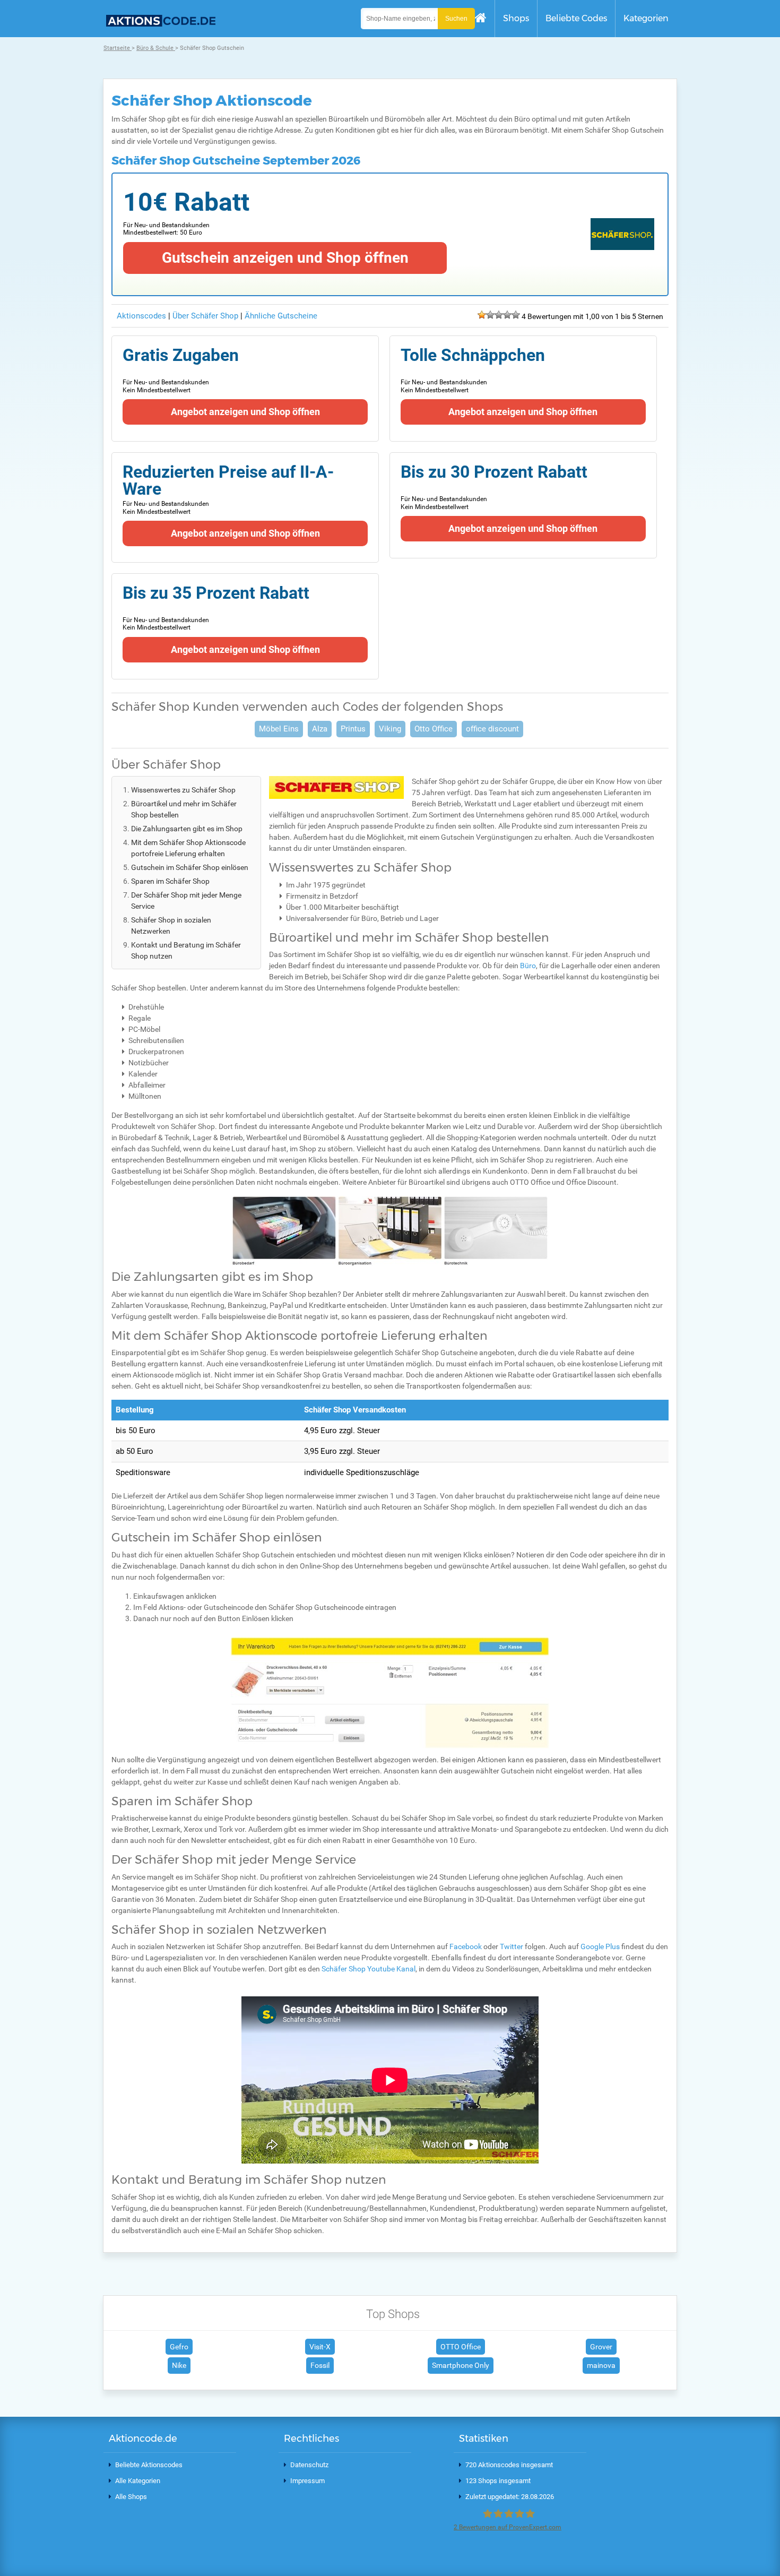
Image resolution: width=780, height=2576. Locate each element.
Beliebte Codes (576, 18)
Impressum (307, 2481)
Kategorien (646, 18)
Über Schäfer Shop (206, 316)
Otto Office (434, 729)
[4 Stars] (507, 315)
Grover (601, 2347)
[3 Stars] (499, 315)
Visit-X (320, 2347)
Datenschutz (309, 2465)
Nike (179, 2365)
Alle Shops (131, 2497)
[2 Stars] (490, 315)
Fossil (320, 2365)
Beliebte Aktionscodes (149, 2465)
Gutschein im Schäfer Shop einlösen (190, 867)
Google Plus (600, 1946)
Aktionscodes (141, 316)
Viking (390, 729)
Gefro (179, 2347)
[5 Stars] (516, 315)
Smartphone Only (461, 2365)
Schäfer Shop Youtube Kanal (369, 1969)
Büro (528, 966)
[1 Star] (482, 315)
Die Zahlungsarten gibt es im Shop (187, 829)
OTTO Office (461, 2347)
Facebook (466, 1946)
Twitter (512, 1946)
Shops (516, 18)
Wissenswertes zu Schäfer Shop (183, 790)
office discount (492, 729)
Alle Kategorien (138, 2481)
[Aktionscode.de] (159, 24)
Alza (320, 729)
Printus (353, 729)
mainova (601, 2365)
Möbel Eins (279, 729)
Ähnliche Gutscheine (281, 316)
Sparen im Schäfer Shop (170, 881)
